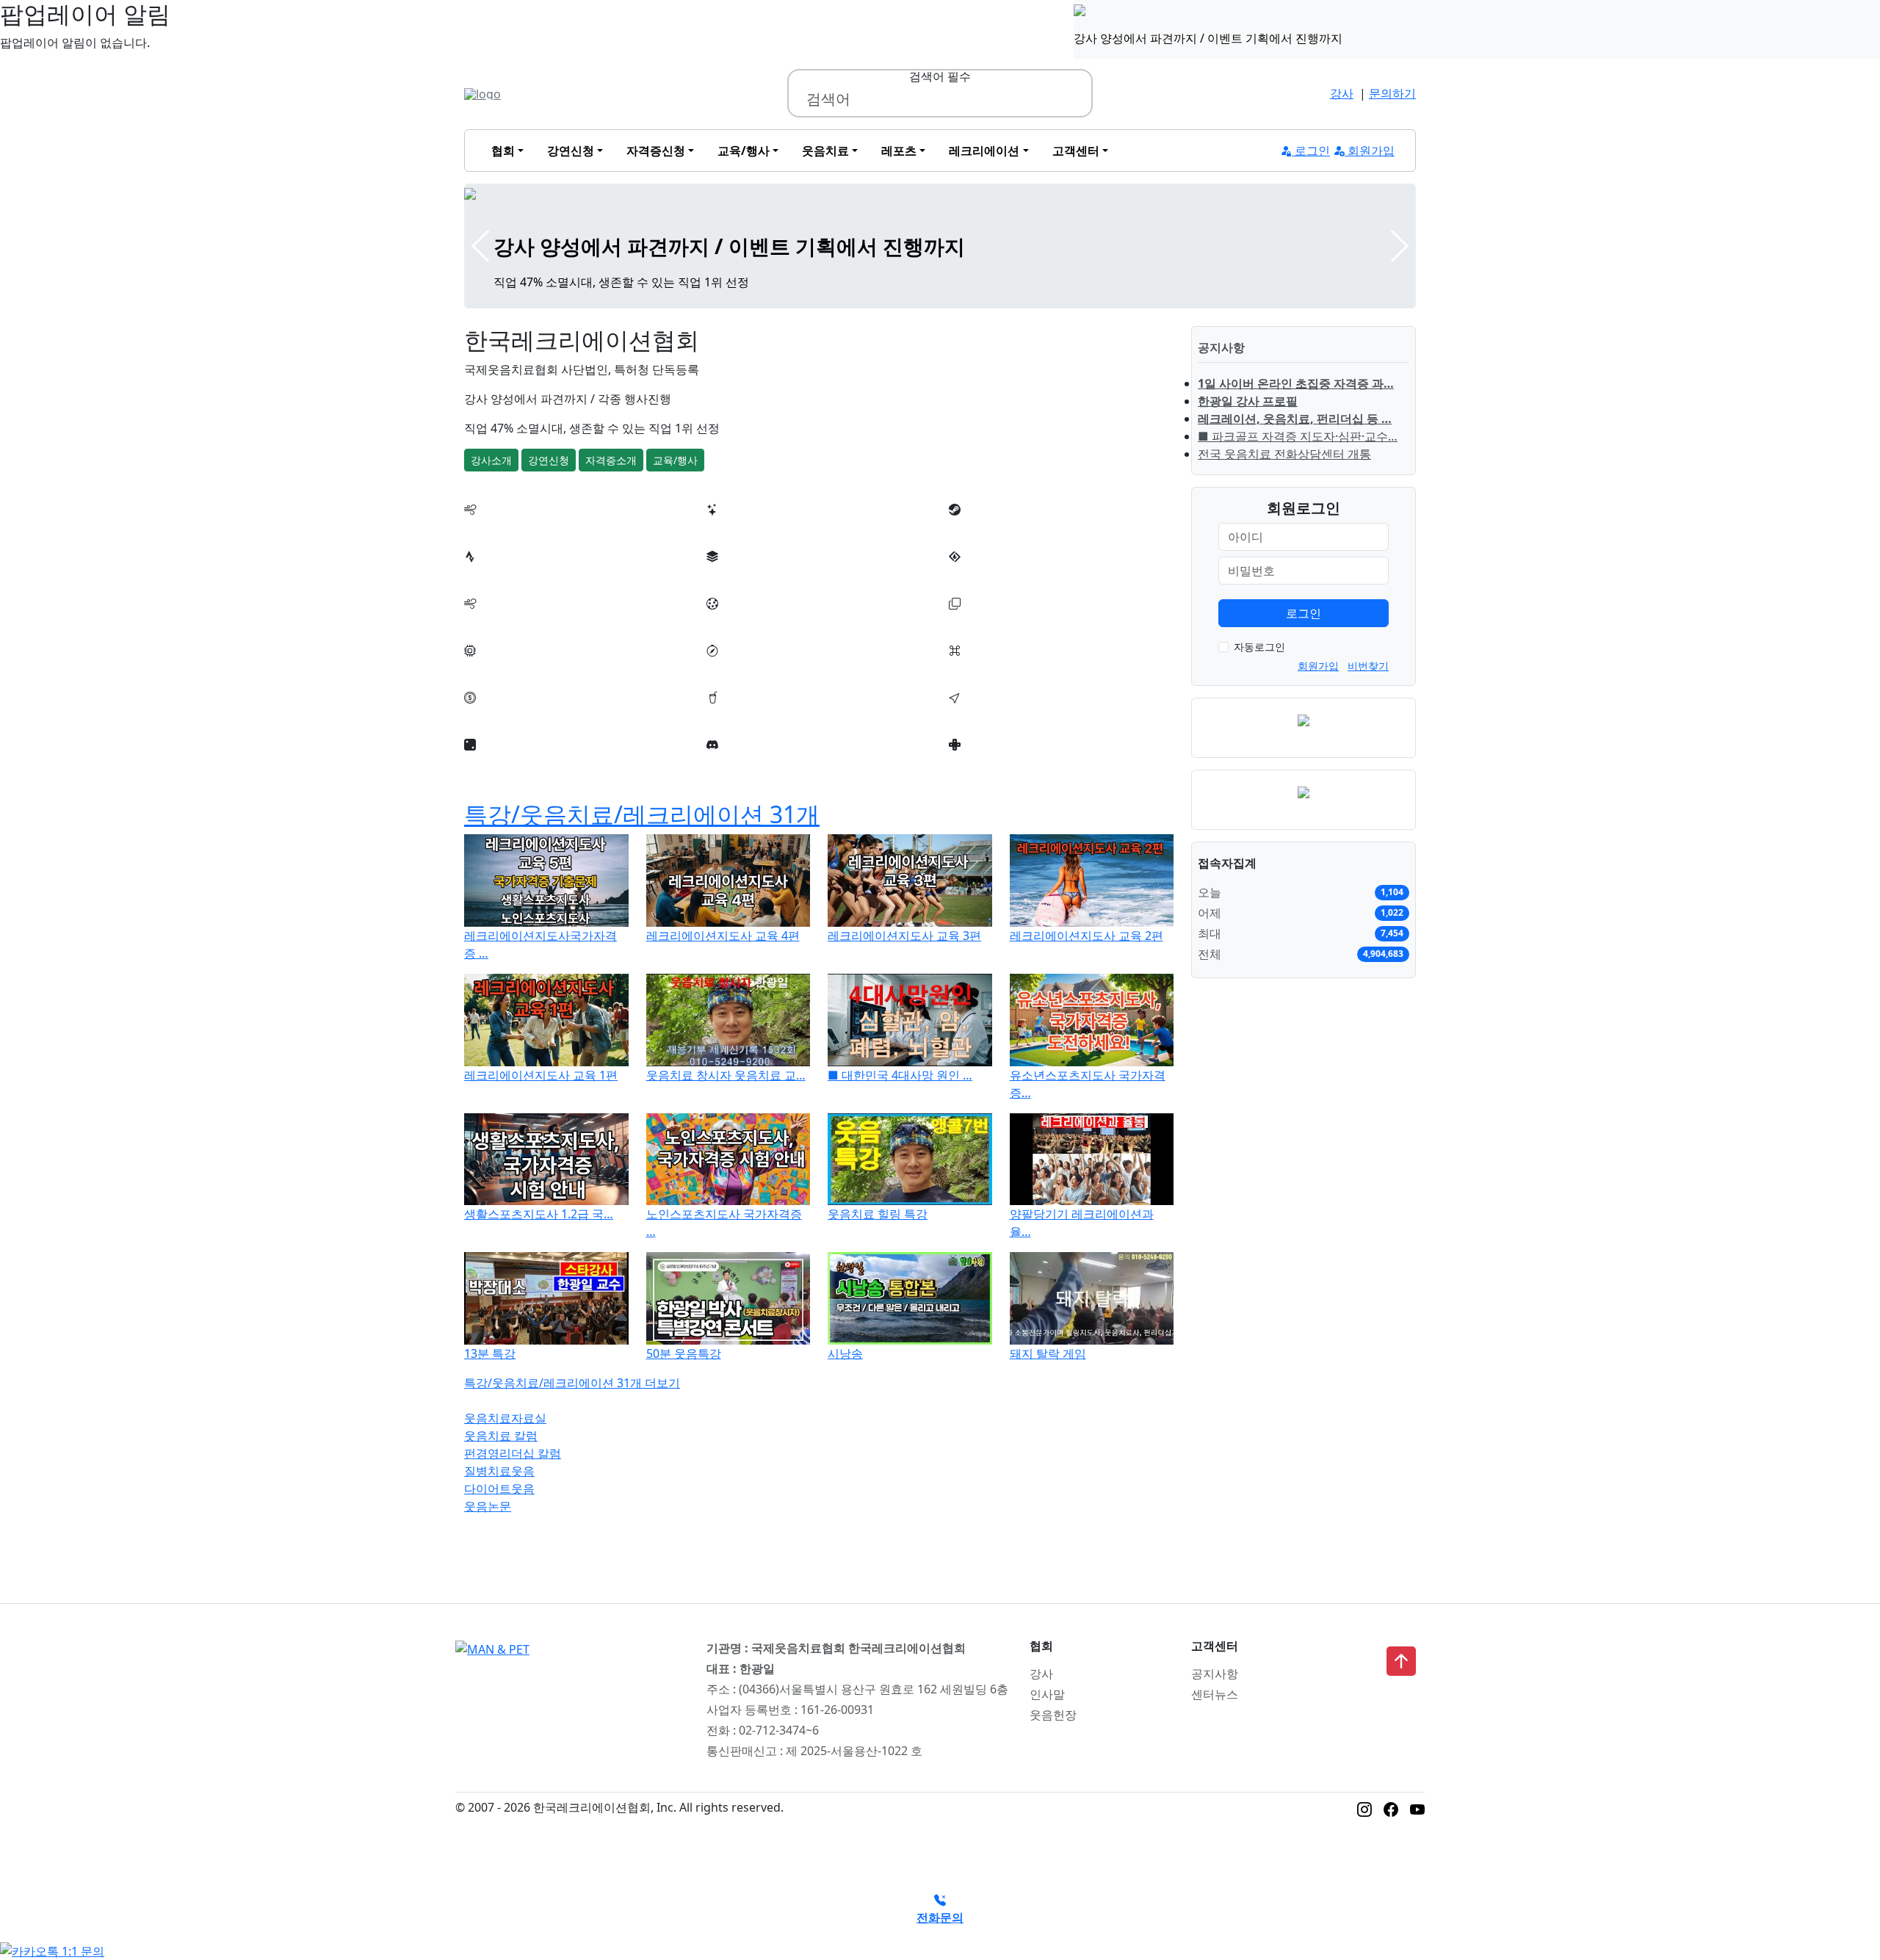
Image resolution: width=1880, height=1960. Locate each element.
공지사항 (1215, 1674)
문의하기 (1392, 93)
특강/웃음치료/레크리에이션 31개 (642, 814)
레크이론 (730, 762)
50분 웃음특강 (684, 1353)
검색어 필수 (940, 76)
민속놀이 (730, 668)
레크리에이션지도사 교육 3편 (904, 936)
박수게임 (488, 574)
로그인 (1311, 151)
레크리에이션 (984, 151)
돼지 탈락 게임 (1048, 1353)
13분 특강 (490, 1353)
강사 (1342, 93)
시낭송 (845, 1353)
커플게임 (730, 574)
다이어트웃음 (499, 1489)
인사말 (1047, 1694)
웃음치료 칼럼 (501, 1436)
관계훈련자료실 (990, 762)
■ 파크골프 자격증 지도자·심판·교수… (1298, 436)
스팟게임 (730, 715)
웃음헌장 (1053, 1715)
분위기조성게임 (990, 527)
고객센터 (1076, 151)
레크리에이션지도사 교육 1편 (541, 1075)
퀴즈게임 (972, 715)
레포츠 (899, 151)
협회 (503, 151)
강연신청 (571, 151)
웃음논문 (488, 1506)
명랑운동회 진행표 (755, 527)
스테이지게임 (984, 574)
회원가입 (1370, 151)
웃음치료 (825, 151)
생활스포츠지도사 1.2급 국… (539, 1214)
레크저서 (488, 762)
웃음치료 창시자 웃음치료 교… (726, 1075)
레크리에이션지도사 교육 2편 (1087, 936)
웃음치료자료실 (505, 1418)
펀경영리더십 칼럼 (513, 1453)
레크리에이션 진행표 (518, 527)
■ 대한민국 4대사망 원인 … (900, 1075)
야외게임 (972, 621)
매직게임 (488, 715)
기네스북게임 (984, 668)
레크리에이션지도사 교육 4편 (723, 936)
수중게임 (488, 621)
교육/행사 (744, 151)
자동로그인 (1259, 647)
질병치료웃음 (499, 1471)
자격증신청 (656, 151)
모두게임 (488, 668)
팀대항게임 (736, 621)
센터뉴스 (1215, 1694)
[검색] (1074, 99)
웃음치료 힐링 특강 (878, 1214)
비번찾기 (1368, 666)
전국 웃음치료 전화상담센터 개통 (1284, 454)
